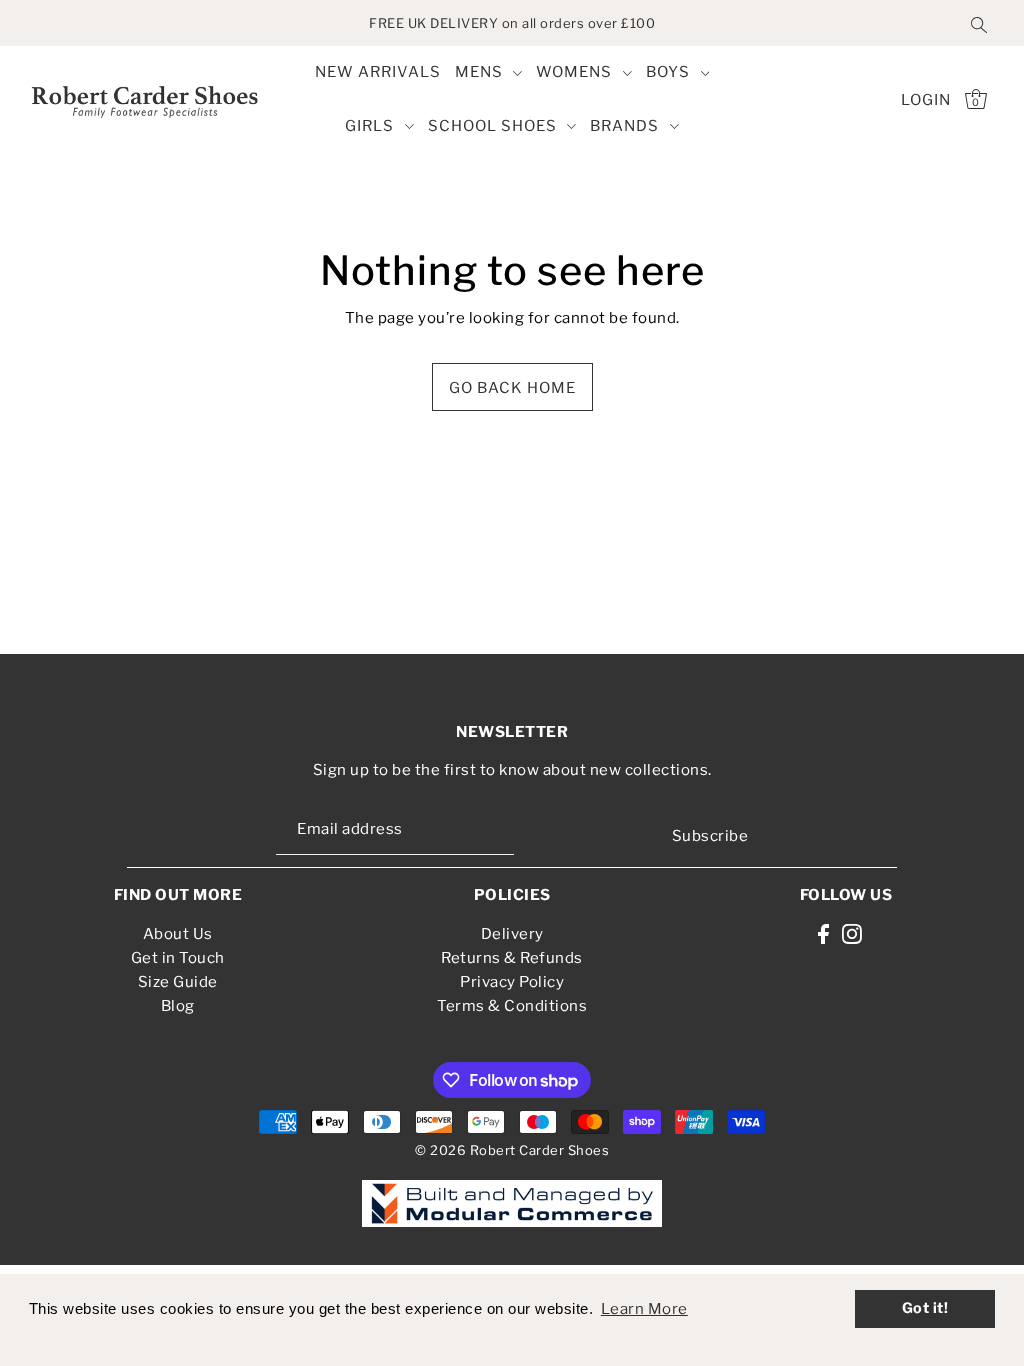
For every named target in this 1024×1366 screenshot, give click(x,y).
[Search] (979, 23)
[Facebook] (823, 933)
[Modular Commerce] (512, 1193)
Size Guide (178, 982)
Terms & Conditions (512, 1006)
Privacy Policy (512, 982)
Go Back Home (512, 388)
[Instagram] (852, 933)
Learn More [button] (644, 1309)
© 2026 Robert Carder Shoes (512, 1150)
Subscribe (710, 836)
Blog (178, 1006)
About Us (178, 934)
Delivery (512, 934)
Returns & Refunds (512, 958)
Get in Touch (178, 958)
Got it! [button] (925, 1308)
